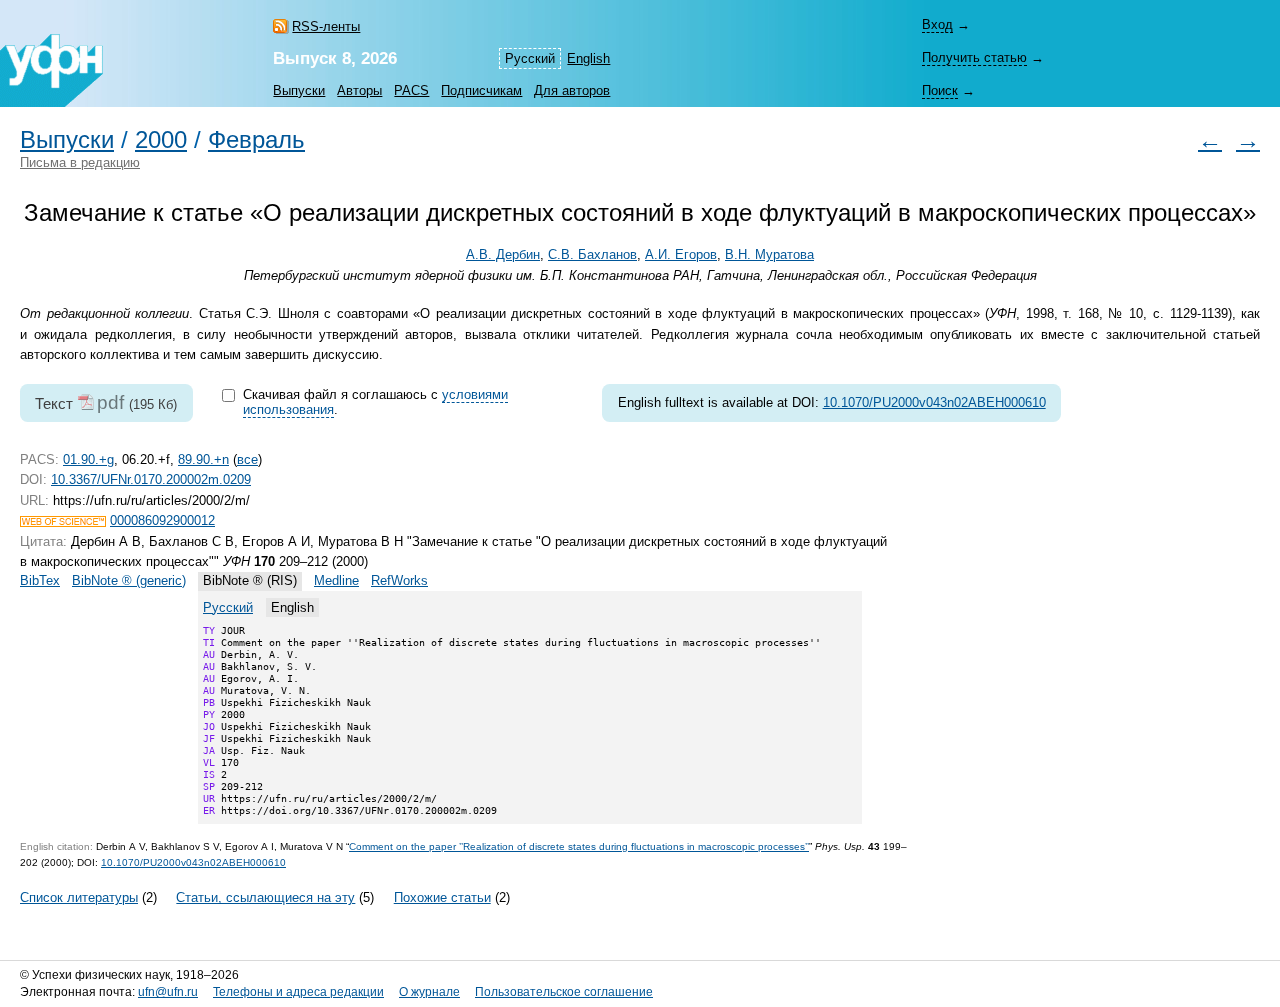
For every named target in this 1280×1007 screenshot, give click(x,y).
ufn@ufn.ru (168, 992)
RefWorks (399, 580)
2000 (161, 140)
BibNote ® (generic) (129, 580)
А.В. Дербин (503, 254)
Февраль (256, 140)
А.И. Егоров (681, 254)
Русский (228, 607)
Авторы (359, 90)
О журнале (429, 992)
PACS (411, 90)
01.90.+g (88, 459)
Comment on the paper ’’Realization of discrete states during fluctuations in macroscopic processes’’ (579, 846)
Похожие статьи (442, 897)
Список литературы (79, 897)
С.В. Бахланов (592, 254)
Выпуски (299, 90)
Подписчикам (481, 90)
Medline (336, 580)
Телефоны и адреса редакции (298, 992)
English (588, 58)
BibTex (40, 580)
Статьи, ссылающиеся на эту (265, 897)
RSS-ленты (326, 26)
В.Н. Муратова (769, 254)
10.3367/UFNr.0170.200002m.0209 (151, 479)
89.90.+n (203, 459)
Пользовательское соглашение (564, 992)
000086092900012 (162, 520)
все (247, 459)
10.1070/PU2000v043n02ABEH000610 (934, 402)
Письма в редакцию (80, 162)
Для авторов (572, 90)
